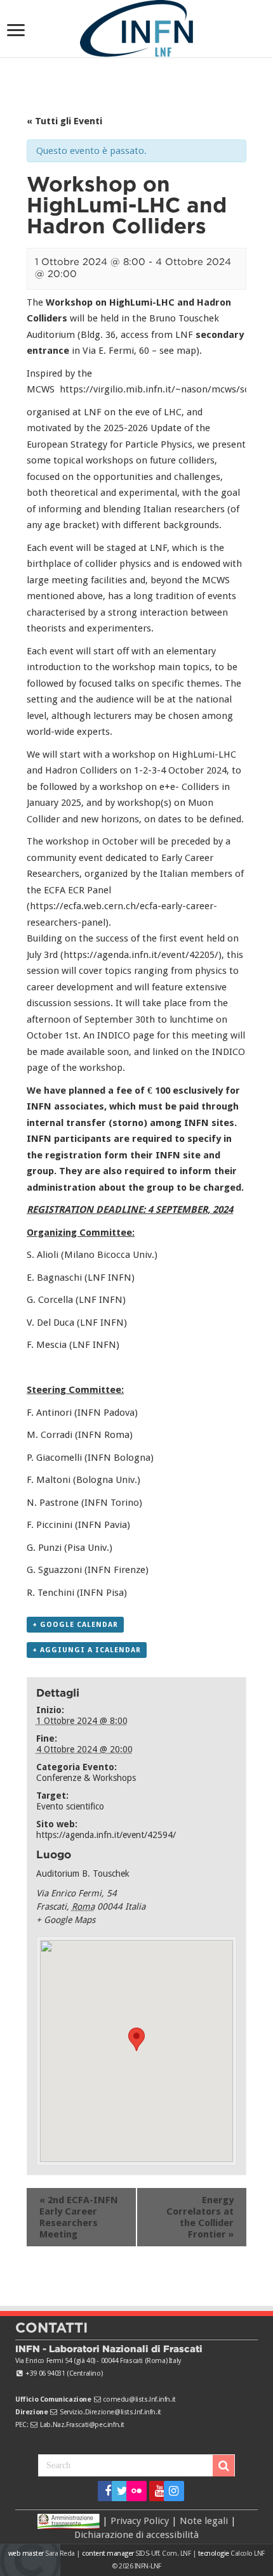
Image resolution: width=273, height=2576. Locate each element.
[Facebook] (104, 2491)
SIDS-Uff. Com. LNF (163, 2553)
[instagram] (170, 2491)
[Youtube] (155, 2491)
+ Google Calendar (75, 1625)
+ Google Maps (66, 1920)
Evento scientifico (70, 1806)
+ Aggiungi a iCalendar (87, 1650)
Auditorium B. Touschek (83, 1874)
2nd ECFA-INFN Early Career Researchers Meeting (79, 2217)
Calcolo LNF (248, 2553)
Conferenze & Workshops (86, 1778)
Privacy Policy (140, 2520)
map (186, 351)
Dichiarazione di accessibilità (136, 2535)
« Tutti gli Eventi (64, 121)
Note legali (204, 2520)
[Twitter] (118, 2491)
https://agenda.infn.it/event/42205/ (141, 955)
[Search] (223, 2466)
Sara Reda (59, 2553)
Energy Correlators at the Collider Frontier (200, 2217)
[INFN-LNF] (136, 26)
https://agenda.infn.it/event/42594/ (106, 1835)
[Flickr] (136, 2491)
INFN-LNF (148, 2566)
